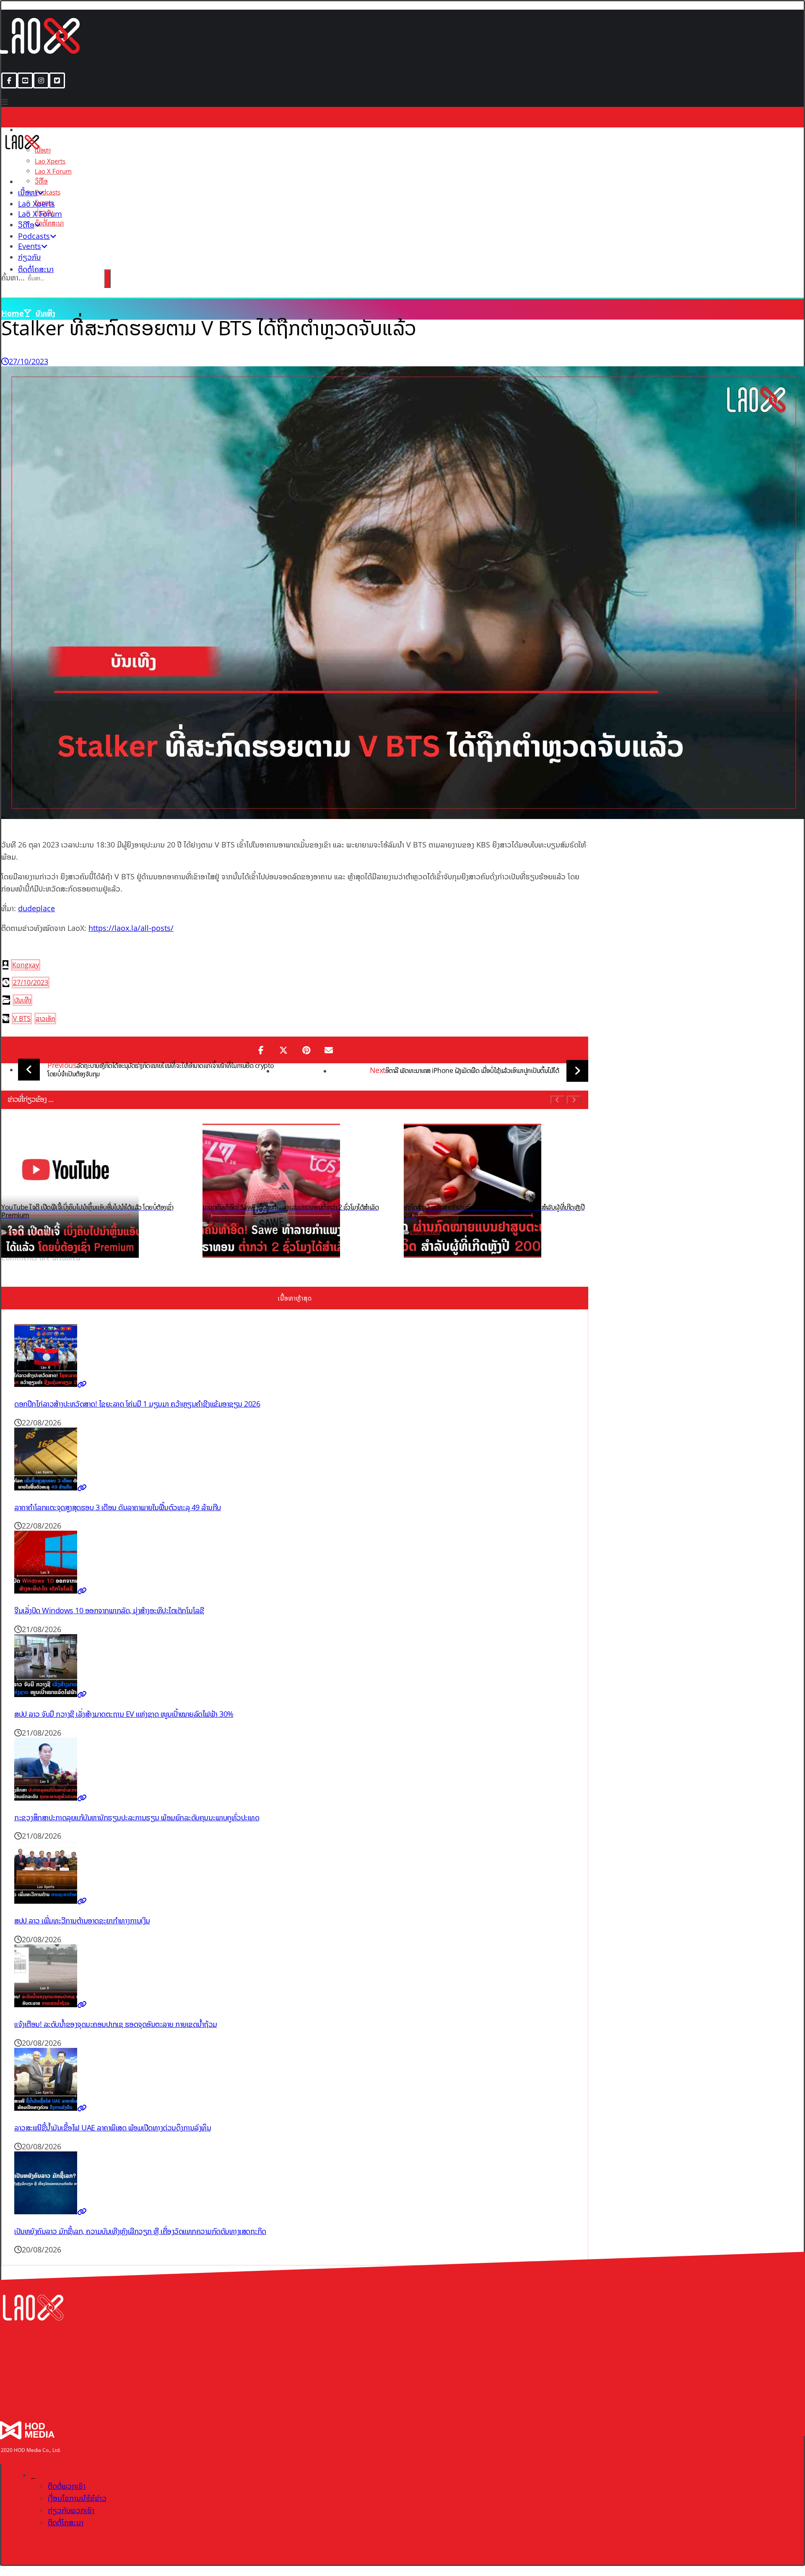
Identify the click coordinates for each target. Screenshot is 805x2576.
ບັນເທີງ (22, 1000)
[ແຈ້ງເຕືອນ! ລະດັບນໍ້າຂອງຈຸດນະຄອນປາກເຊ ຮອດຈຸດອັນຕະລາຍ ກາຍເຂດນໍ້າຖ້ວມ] (51, 2004)
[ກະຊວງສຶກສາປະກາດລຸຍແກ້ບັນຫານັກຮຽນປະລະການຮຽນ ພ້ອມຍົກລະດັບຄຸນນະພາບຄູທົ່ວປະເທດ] (51, 1798)
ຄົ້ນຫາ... (13, 277)
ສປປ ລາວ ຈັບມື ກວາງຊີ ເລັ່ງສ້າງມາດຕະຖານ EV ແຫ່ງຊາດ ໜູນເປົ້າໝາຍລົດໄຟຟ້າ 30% (124, 1714)
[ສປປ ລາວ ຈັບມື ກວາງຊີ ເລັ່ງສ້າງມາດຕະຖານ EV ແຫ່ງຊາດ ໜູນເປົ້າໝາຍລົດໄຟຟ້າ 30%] (51, 1694)
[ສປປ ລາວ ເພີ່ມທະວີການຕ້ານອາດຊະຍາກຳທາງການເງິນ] (51, 1901)
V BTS (22, 1018)
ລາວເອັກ (45, 1018)
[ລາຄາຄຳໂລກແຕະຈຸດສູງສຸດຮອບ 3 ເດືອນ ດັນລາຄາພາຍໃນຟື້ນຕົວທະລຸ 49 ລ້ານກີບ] (51, 1488)
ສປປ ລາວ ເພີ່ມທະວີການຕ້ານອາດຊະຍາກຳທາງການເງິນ (82, 1920)
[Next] (574, 1100)
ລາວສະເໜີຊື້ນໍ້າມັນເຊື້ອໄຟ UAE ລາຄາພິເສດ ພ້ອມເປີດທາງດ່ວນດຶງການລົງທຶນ (113, 2128)
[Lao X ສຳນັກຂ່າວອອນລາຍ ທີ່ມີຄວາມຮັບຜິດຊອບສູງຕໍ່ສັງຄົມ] (22, 150)
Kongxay (26, 965)
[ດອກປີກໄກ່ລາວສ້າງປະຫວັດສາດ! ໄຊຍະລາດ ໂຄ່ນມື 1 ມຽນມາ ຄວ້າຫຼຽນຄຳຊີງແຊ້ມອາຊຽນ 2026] (51, 1384)
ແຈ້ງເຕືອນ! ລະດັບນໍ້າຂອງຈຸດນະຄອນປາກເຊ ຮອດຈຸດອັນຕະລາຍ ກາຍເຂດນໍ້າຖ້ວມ (116, 2024)
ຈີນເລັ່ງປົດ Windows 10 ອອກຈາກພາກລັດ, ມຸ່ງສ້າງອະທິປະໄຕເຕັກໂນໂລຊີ (109, 1610)
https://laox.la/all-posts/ (131, 928)
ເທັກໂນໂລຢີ (42, 1232)
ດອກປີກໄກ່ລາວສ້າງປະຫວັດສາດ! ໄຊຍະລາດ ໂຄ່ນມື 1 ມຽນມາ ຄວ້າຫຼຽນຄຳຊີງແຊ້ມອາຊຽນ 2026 (137, 1404)
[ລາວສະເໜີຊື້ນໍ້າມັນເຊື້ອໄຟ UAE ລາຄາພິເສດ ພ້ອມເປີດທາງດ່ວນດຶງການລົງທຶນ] (51, 2108)
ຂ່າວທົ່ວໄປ (18, 1232)
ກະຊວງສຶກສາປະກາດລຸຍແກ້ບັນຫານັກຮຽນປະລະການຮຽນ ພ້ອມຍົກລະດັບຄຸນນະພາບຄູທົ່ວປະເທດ (137, 1817)
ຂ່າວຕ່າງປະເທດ (224, 1224)
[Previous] (557, 1100)
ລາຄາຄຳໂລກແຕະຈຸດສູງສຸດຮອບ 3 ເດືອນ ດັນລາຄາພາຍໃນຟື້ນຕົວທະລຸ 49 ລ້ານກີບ (118, 1507)
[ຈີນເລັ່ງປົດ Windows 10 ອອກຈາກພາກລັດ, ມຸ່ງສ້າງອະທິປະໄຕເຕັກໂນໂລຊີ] (51, 1591)
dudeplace (36, 908)
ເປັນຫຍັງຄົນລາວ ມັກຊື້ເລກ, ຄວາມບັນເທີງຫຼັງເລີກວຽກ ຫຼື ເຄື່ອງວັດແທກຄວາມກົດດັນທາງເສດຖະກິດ (140, 2231)
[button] (9, 80)
